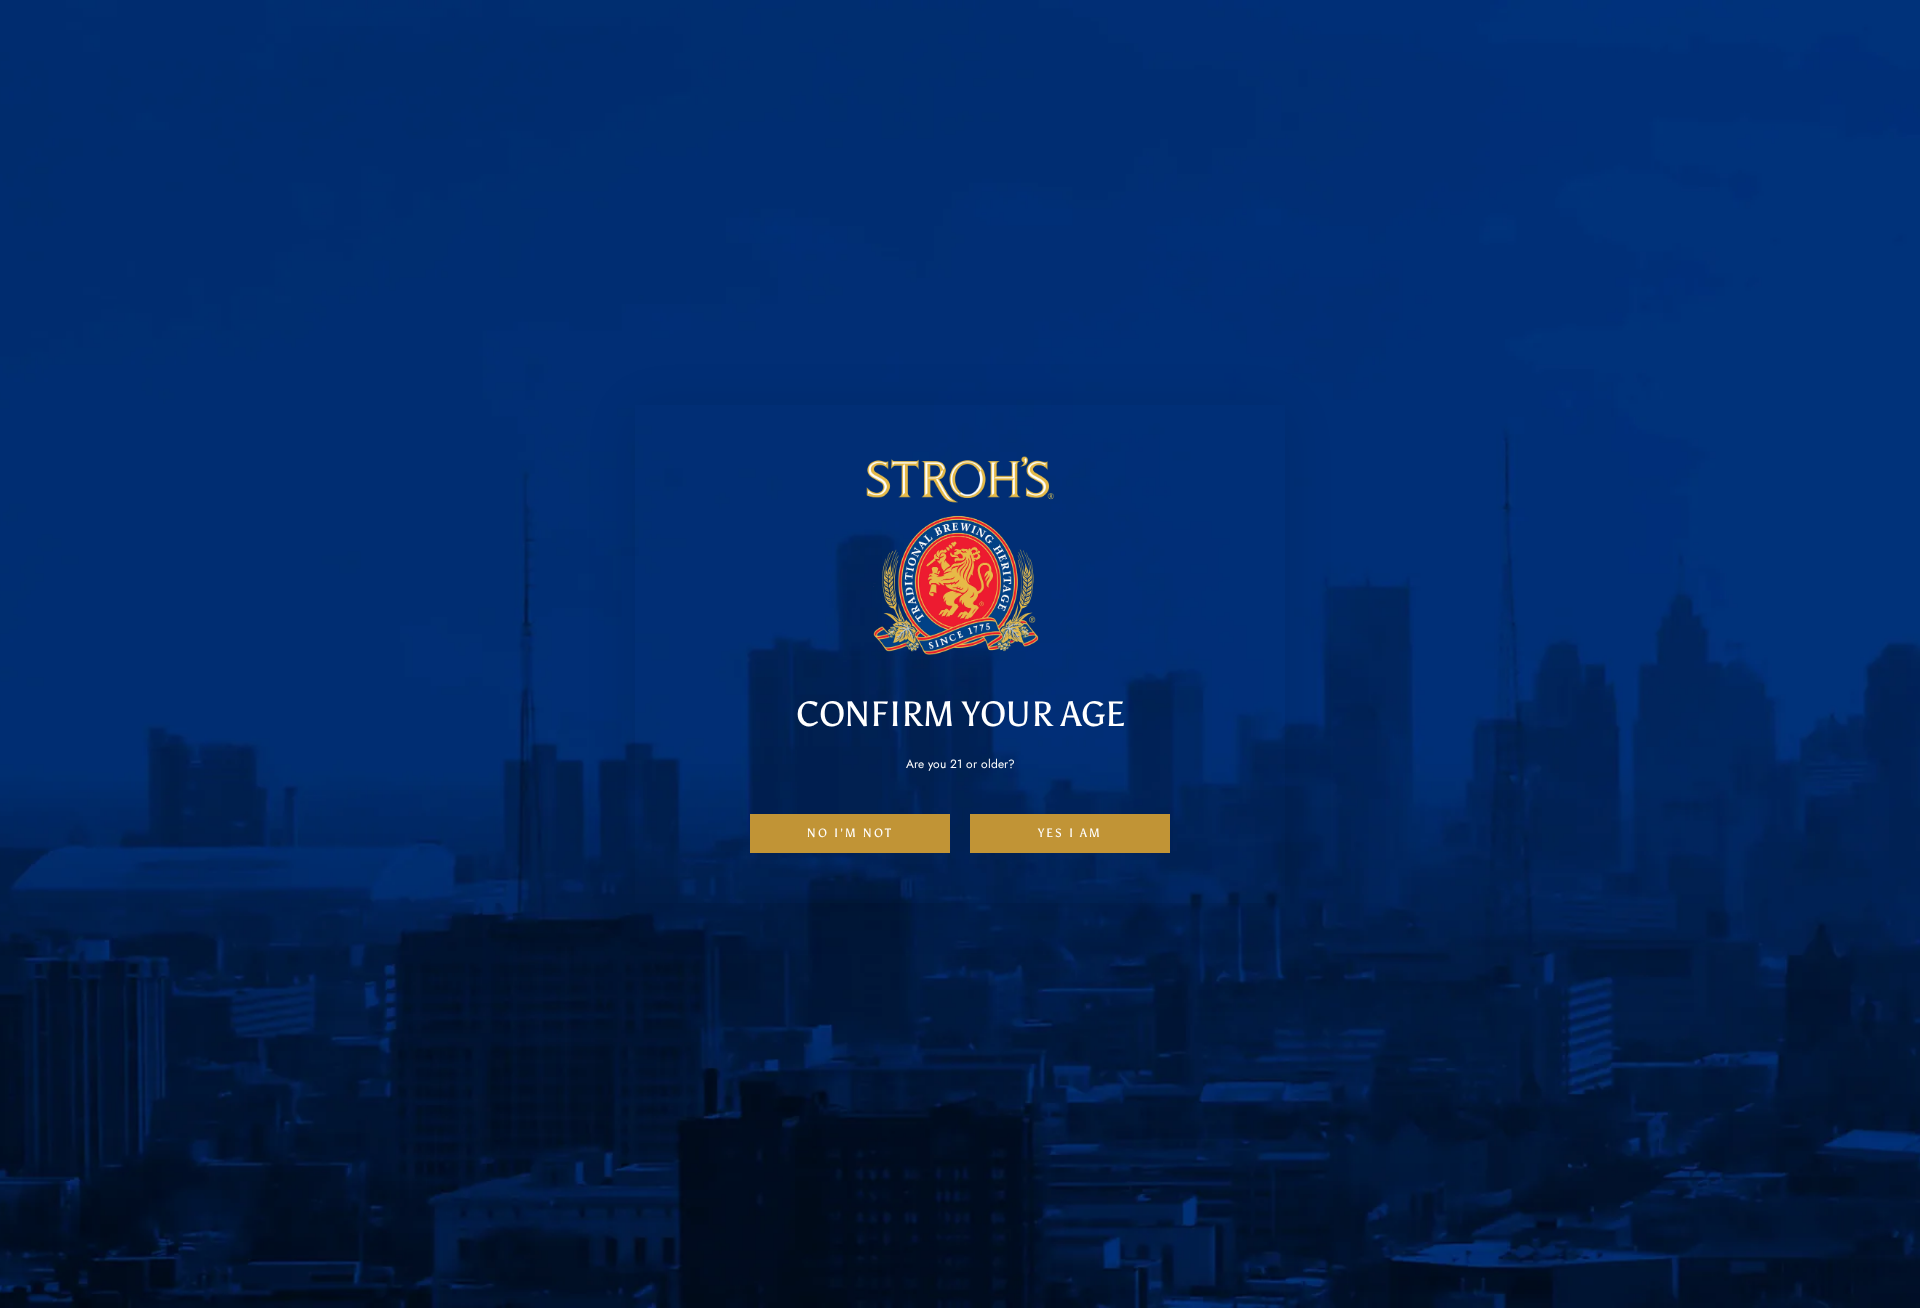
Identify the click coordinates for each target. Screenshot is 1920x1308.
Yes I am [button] (1070, 833)
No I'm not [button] (850, 833)
